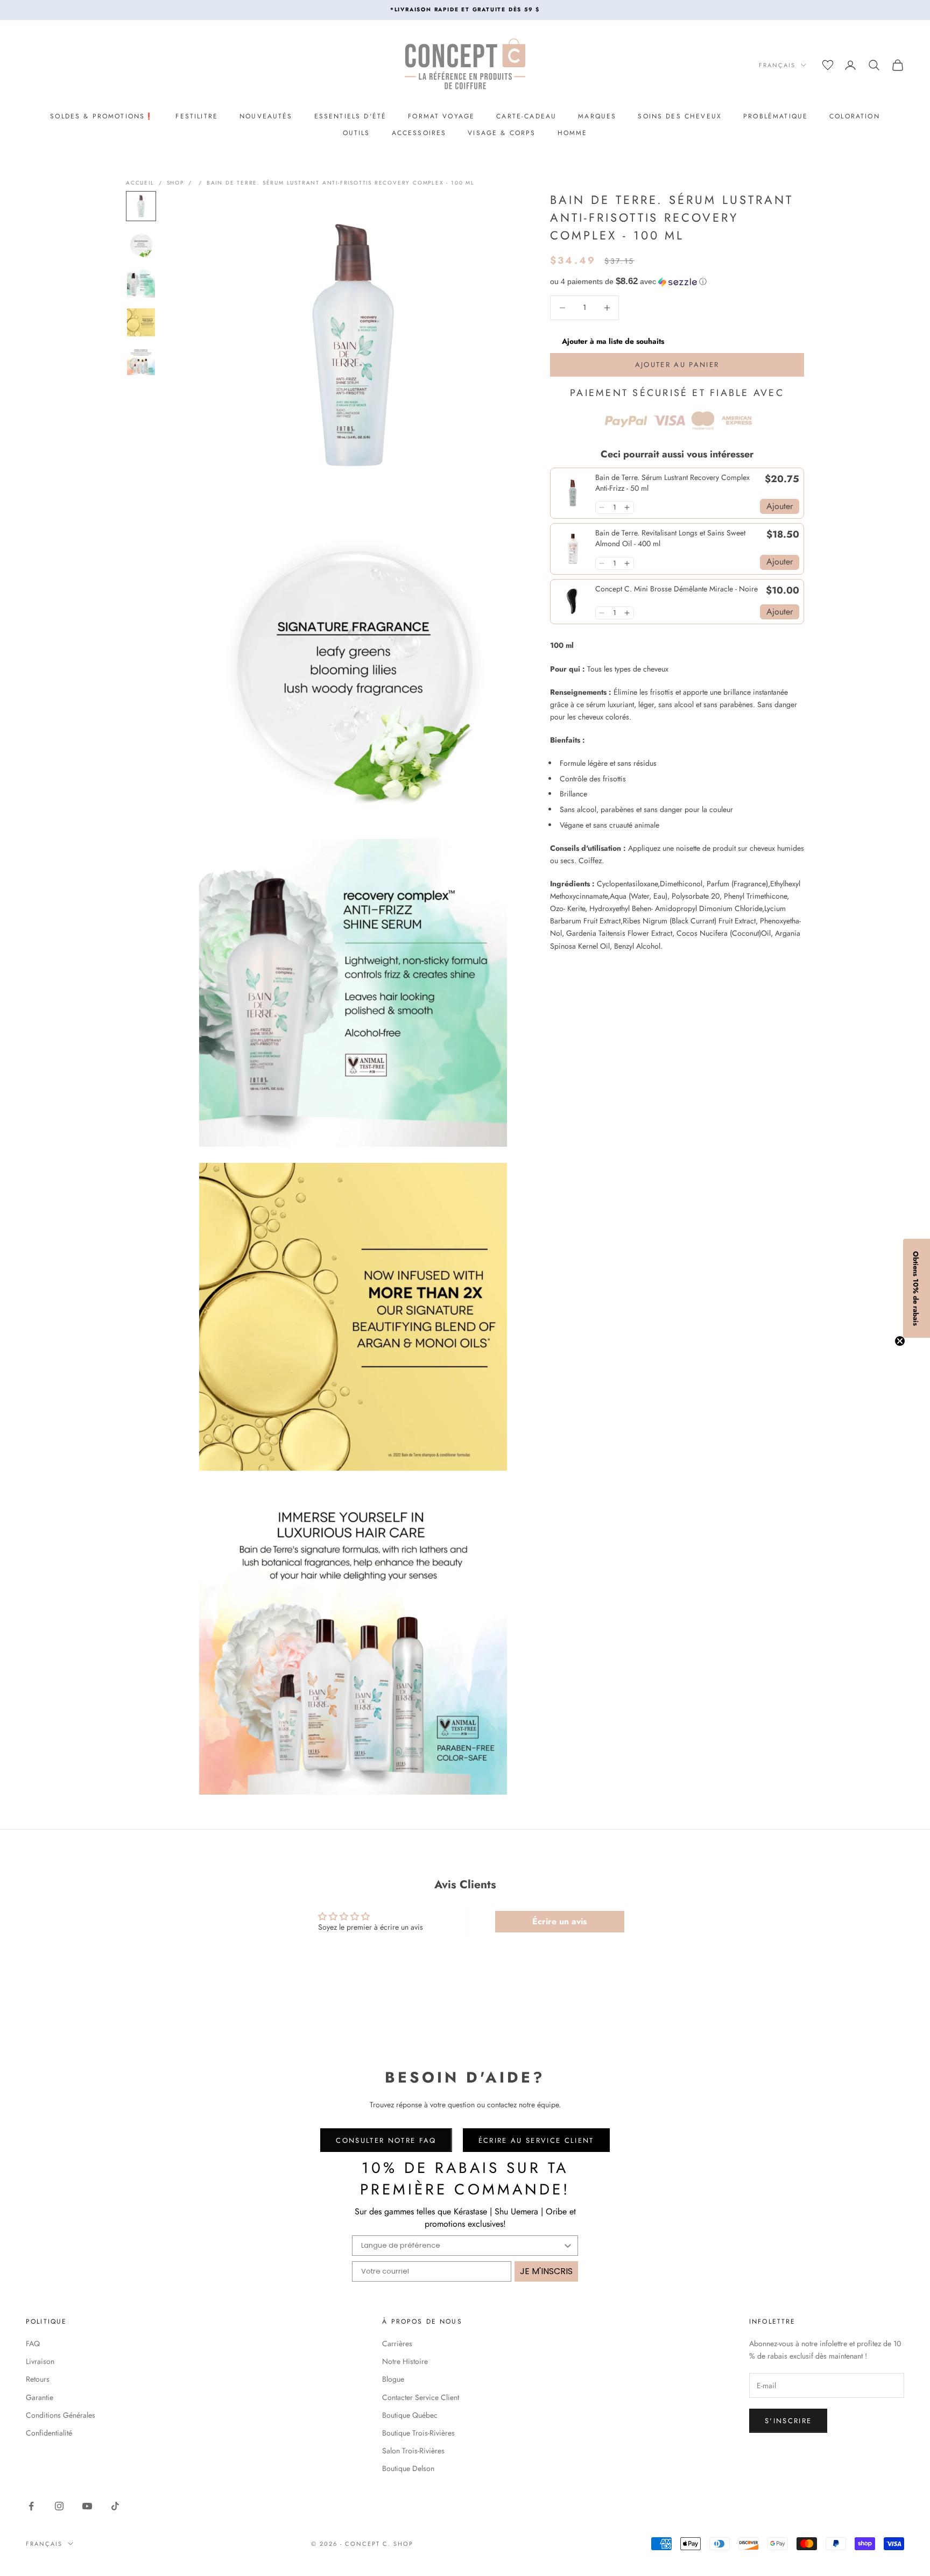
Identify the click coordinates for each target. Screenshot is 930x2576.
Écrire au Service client (536, 2140)
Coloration (855, 116)
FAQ (33, 2344)
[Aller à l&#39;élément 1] (141, 206)
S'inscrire (788, 2421)
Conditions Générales (61, 2415)
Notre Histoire (405, 2361)
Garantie (40, 2397)
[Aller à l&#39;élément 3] (141, 284)
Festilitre (197, 116)
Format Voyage (441, 116)
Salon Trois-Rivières (413, 2451)
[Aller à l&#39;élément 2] (141, 245)
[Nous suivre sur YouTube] (87, 2506)
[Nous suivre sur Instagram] (59, 2506)
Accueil (140, 183)
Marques (597, 116)
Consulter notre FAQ (386, 2140)
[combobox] (462, 2246)
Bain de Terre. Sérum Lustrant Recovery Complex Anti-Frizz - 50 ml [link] (672, 483)
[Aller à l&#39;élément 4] (141, 322)
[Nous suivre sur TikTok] (115, 2506)
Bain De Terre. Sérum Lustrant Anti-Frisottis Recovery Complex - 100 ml (341, 183)
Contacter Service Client (421, 2397)
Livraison (40, 2361)
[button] (677, 282)
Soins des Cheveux (680, 116)
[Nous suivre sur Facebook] (31, 2506)
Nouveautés (266, 116)
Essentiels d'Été (351, 116)
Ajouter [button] (780, 506)
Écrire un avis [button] (559, 1921)
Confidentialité (49, 2433)
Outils (357, 133)
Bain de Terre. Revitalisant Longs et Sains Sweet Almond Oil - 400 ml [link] (670, 538)
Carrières (397, 2344)
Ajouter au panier (677, 365)
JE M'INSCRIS (546, 2271)
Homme (573, 133)
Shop (175, 183)
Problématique (776, 116)
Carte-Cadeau (526, 116)
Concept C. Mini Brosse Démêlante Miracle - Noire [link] (677, 589)
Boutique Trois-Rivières (418, 2433)
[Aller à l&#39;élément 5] (141, 361)
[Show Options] (568, 2246)
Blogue (393, 2379)
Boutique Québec (410, 2415)
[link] (573, 493)
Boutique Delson (408, 2468)
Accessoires (419, 133)
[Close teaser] (900, 1341)
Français (777, 65)
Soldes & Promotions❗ (102, 116)
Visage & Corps (502, 133)
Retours (38, 2379)
